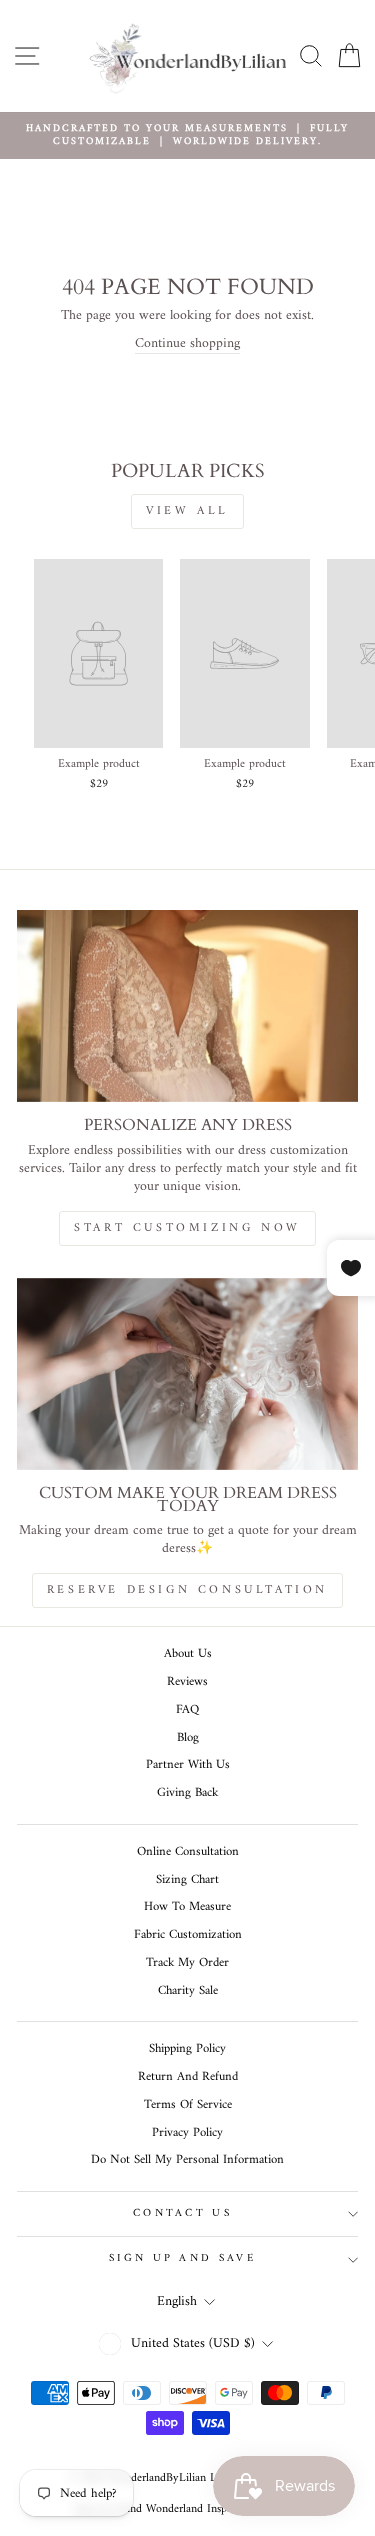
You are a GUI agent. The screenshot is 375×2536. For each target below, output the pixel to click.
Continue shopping (187, 344)
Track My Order (187, 1963)
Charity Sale (188, 1991)
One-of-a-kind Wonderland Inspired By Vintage (187, 2509)
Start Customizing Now (187, 1228)
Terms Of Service (188, 2105)
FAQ (187, 1710)
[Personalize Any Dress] (187, 1006)
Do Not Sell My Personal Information (187, 2160)
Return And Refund (188, 2077)
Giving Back (187, 1793)
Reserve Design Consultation (187, 1590)
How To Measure (187, 1907)
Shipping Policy (187, 2049)
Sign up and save (182, 2258)
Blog (188, 1738)
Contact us (182, 2213)
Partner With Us (188, 1765)
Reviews (187, 1682)
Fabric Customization (188, 1935)
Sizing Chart (187, 1880)
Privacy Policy (187, 2133)
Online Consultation (188, 1852)
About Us (188, 1654)
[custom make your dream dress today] (187, 1374)
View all (187, 511)
